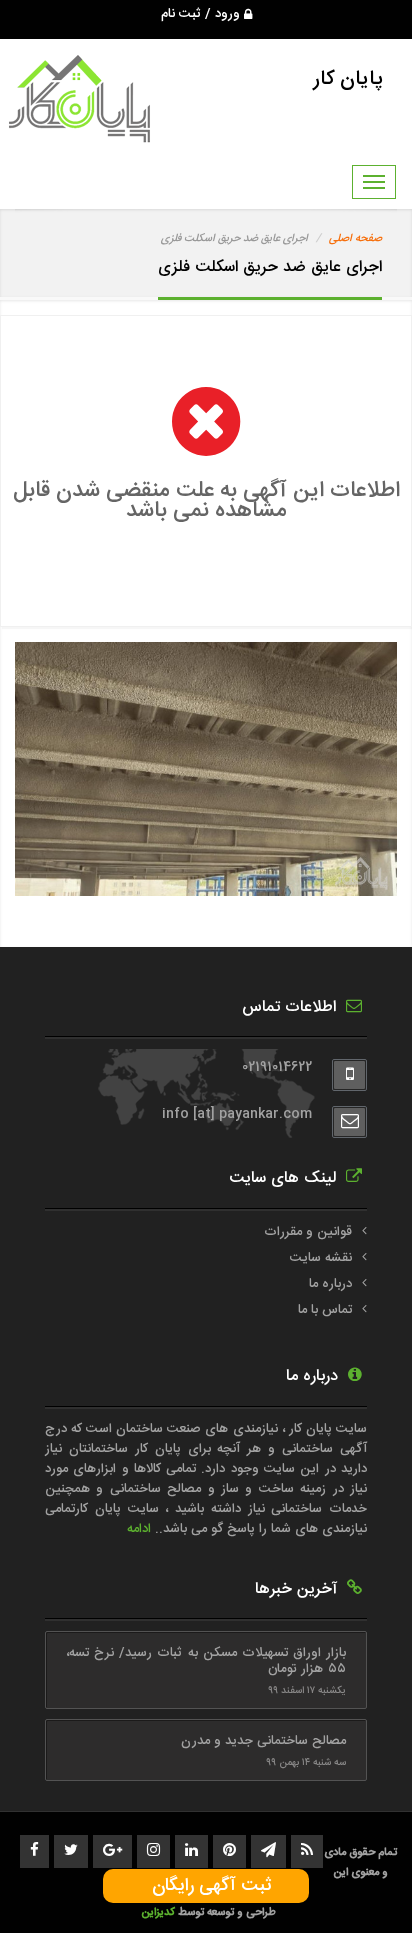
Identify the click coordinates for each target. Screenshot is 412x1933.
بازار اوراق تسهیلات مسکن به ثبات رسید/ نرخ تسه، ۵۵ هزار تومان (206, 1661)
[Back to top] (352, 1883)
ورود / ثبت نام (202, 14)
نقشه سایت (321, 1258)
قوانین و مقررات (308, 1232)
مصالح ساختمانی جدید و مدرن (263, 1741)
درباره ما (330, 1284)
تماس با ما (325, 1310)
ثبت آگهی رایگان (206, 1886)
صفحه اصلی (355, 239)
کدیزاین (159, 1912)
